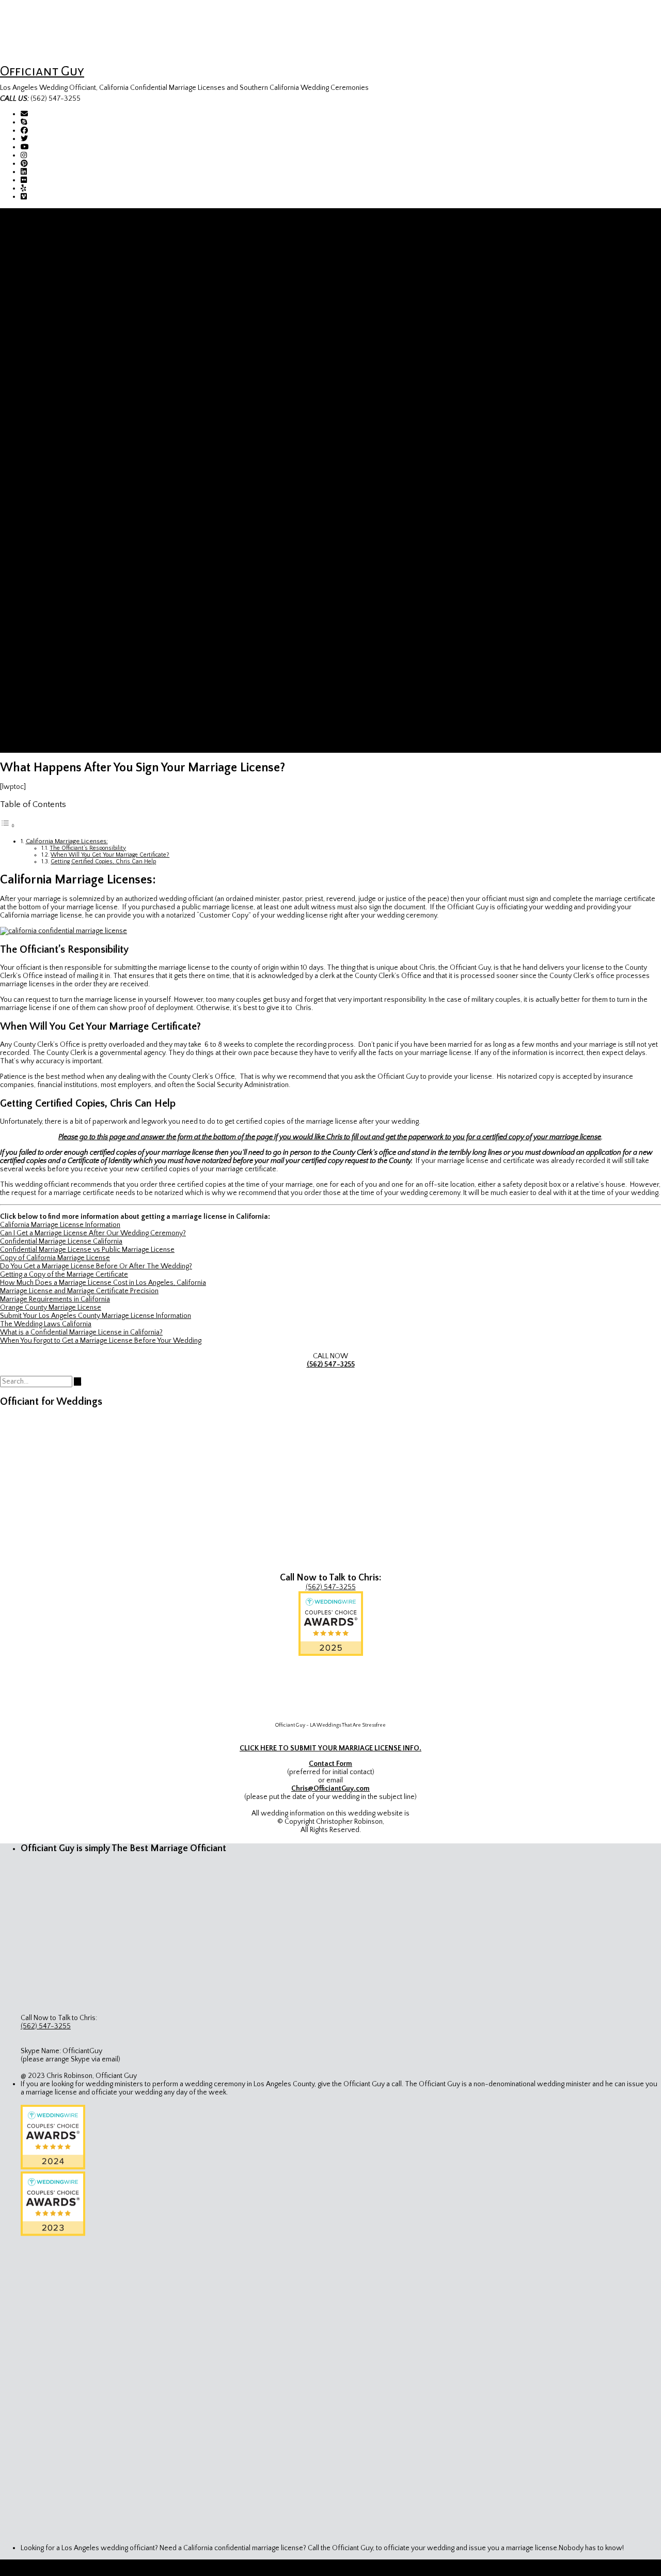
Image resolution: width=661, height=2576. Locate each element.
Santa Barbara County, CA (101, 368)
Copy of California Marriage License (55, 1258)
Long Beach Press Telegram (105, 567)
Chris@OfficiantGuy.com (330, 1789)
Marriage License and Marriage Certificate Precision (79, 1291)
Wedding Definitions (73, 311)
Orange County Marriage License (92, 476)
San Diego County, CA (96, 377)
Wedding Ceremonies (55, 401)
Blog (27, 740)
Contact (33, 244)
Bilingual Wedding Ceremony (86, 418)
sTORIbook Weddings (96, 707)
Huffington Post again (95, 542)
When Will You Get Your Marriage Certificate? (110, 855)
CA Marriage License (52, 426)
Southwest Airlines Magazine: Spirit (116, 575)
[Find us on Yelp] (23, 189)
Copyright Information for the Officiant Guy (107, 393)
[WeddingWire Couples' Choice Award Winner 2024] (53, 2167)
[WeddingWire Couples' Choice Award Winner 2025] (331, 1654)
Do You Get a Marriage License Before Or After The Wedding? (96, 1266)
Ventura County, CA (92, 352)
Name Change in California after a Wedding (107, 468)
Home (30, 236)
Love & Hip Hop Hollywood (104, 625)
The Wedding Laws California (46, 1324)
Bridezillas (78, 691)
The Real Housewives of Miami (110, 716)
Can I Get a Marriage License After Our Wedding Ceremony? (93, 1233)
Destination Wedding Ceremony (91, 385)
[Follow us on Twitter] (24, 139)
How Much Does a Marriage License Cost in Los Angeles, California (103, 1283)
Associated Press (89, 509)
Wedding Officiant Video (80, 302)
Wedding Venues (48, 749)
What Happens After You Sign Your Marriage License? (123, 451)
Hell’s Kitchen (83, 666)
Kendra (73, 724)
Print (48, 501)
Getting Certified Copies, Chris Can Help (103, 862)
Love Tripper (82, 600)
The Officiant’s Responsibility (88, 848)
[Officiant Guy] (30, 55)
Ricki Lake (76, 633)
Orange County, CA (91, 335)
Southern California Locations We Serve (103, 319)
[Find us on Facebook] (24, 131)
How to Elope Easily (72, 286)
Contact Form (330, 1764)
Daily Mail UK (82, 583)
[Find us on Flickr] (24, 180)
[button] (3, 212)
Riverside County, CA (94, 344)
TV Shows (58, 616)
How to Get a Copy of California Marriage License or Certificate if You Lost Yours (165, 294)
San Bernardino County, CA (103, 360)
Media (30, 492)
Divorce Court (84, 682)
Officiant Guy (42, 71)
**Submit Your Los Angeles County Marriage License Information (140, 434)
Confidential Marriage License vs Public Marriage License (87, 1250)
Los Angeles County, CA (99, 327)
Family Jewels (83, 658)
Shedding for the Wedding (103, 699)
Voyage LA (78, 608)
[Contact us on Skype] (24, 122)
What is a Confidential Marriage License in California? (81, 1332)
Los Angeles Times (91, 525)
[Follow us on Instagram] (24, 156)
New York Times (87, 517)
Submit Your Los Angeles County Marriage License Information (96, 1316)
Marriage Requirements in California (55, 1299)
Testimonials (61, 277)
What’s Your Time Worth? (102, 674)
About (51, 261)
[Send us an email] (24, 114)
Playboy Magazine (89, 592)
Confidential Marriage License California (103, 459)
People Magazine (88, 550)
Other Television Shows (99, 732)
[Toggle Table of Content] (8, 826)
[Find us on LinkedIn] (24, 172)
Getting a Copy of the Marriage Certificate (64, 1275)
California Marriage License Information (101, 443)
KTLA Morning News (93, 641)
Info (27, 253)
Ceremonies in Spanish (77, 410)
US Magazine (82, 558)
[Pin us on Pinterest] (24, 164)
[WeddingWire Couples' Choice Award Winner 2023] (53, 2234)
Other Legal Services (74, 269)
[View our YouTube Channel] (25, 147)
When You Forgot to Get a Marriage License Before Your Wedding (101, 1341)
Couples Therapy (89, 649)
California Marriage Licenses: (67, 841)
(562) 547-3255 (331, 1364)
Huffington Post (86, 534)
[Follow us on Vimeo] (24, 197)
